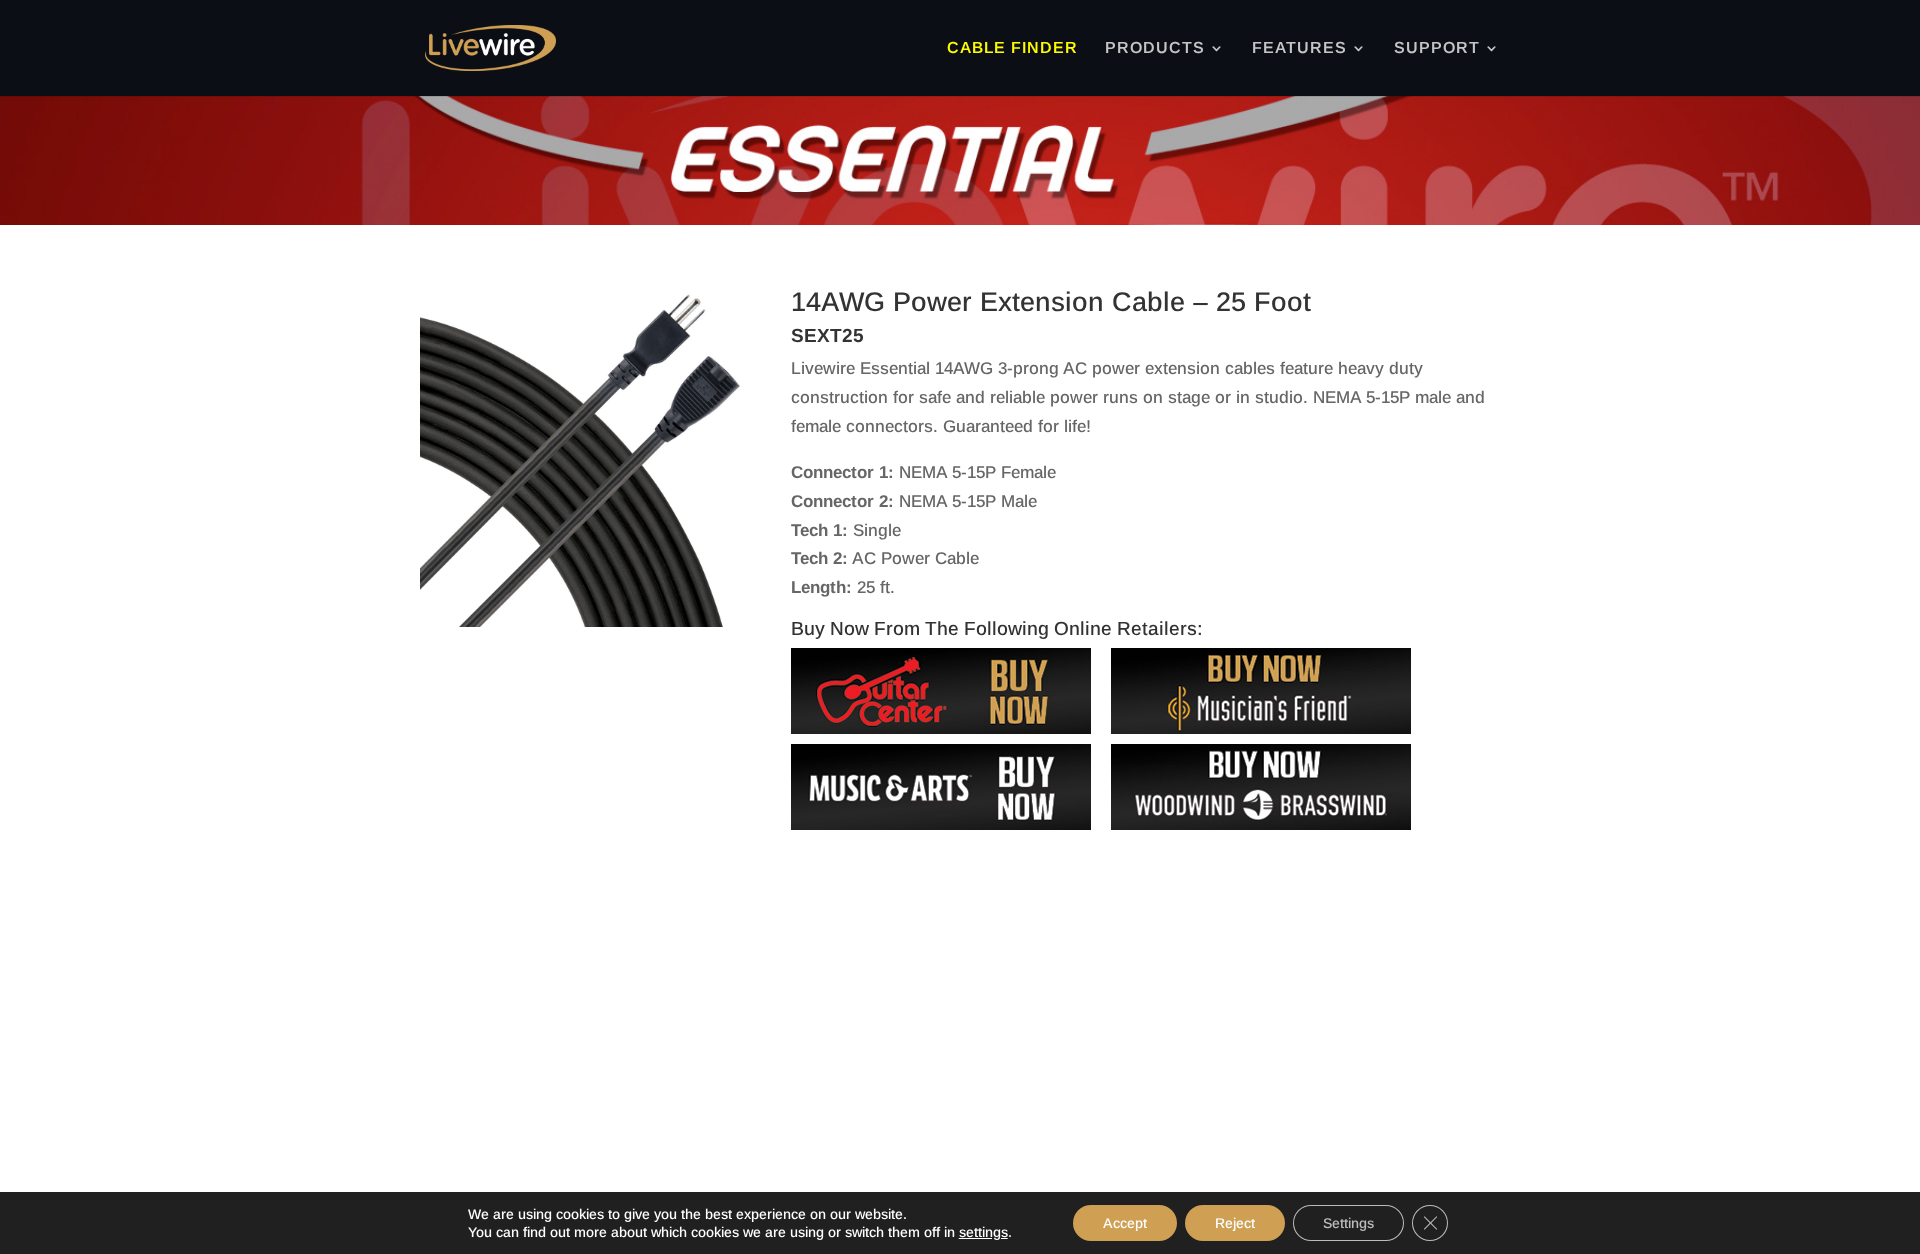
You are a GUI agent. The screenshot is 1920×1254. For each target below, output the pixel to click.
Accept (1125, 1223)
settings (983, 1232)
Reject (1235, 1223)
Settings (1348, 1223)
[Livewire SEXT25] (589, 621)
